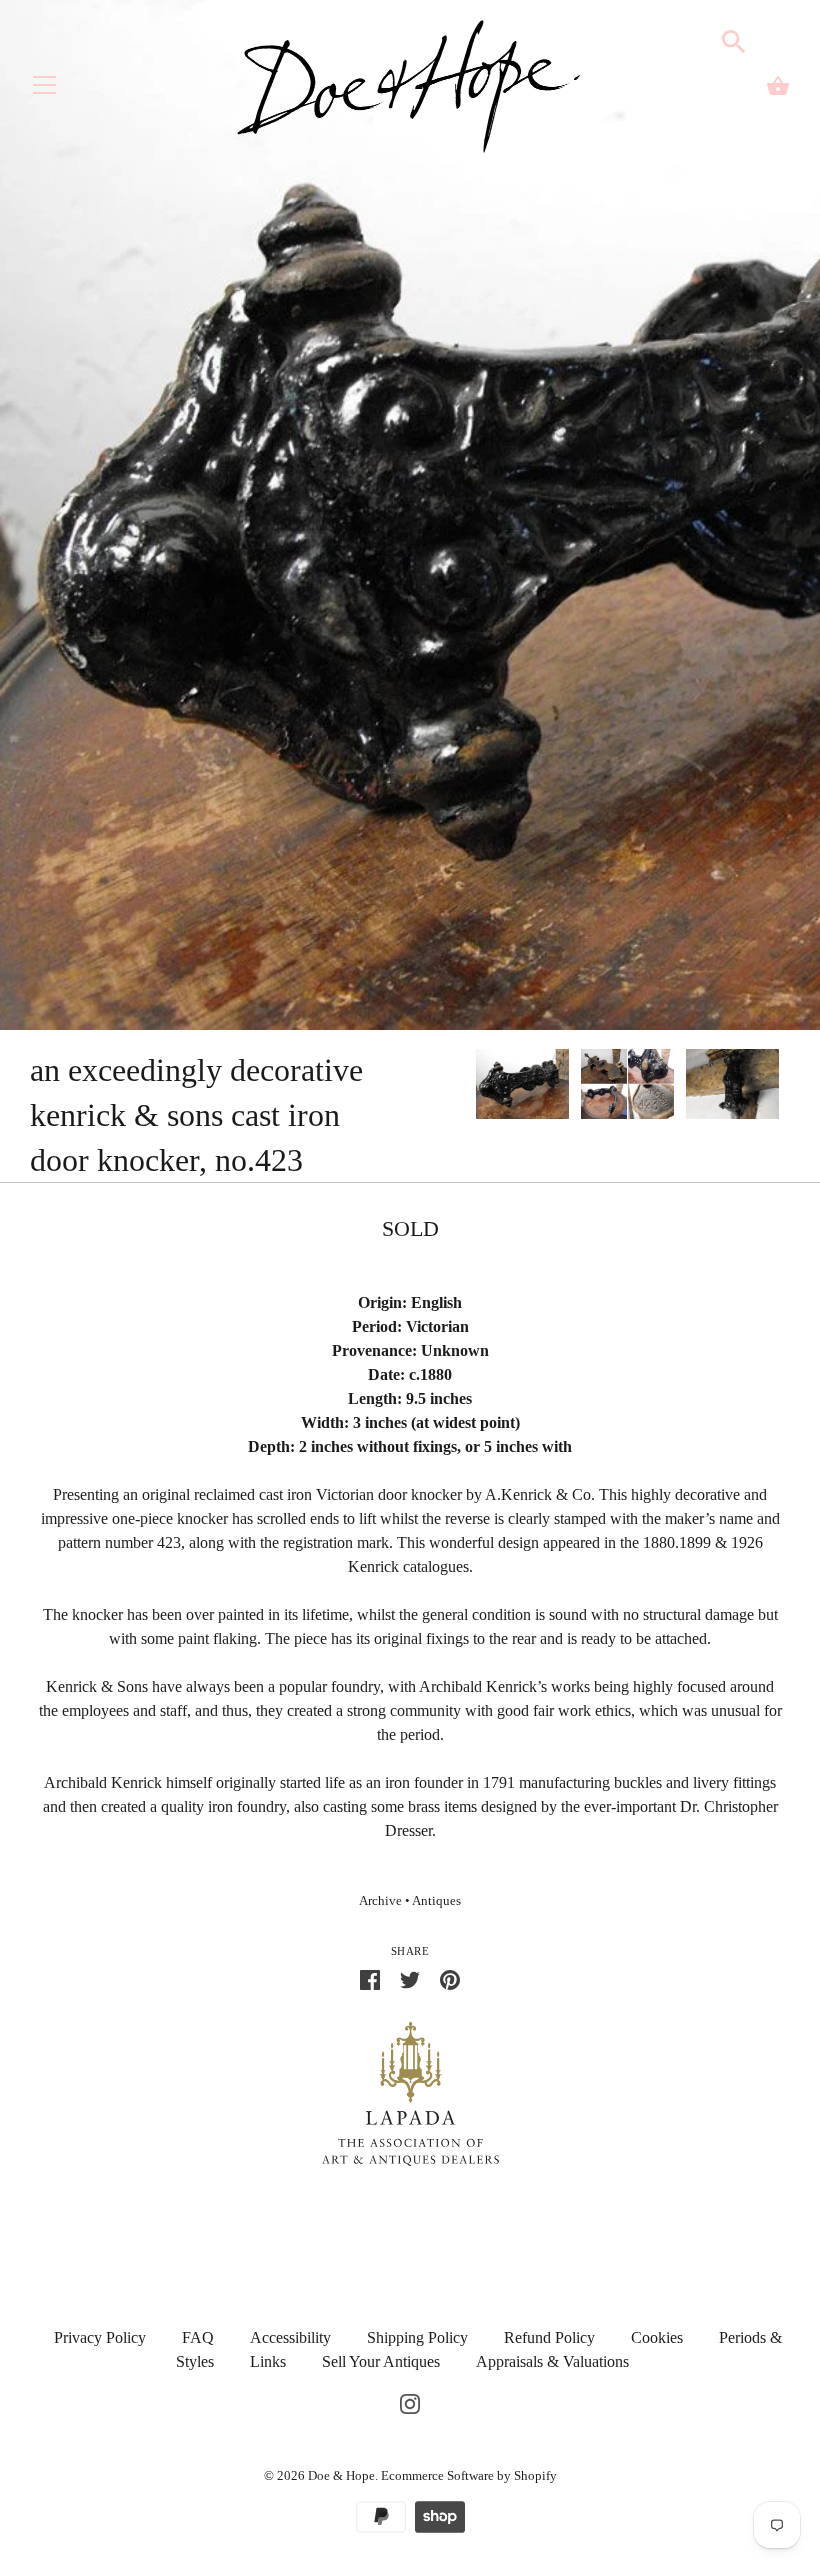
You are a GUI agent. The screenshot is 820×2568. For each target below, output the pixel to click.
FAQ (198, 2337)
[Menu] (45, 89)
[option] (522, 1087)
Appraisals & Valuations (552, 2361)
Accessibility (290, 2337)
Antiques (436, 1901)
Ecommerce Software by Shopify (469, 2475)
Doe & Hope (341, 2475)
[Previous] (475, 1087)
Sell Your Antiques (381, 2361)
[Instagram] (410, 2401)
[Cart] (778, 86)
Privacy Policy (100, 2337)
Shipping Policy (417, 2337)
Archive (380, 1901)
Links (268, 2361)
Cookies (657, 2337)
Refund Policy (549, 2337)
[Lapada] (410, 2092)
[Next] (790, 1087)
